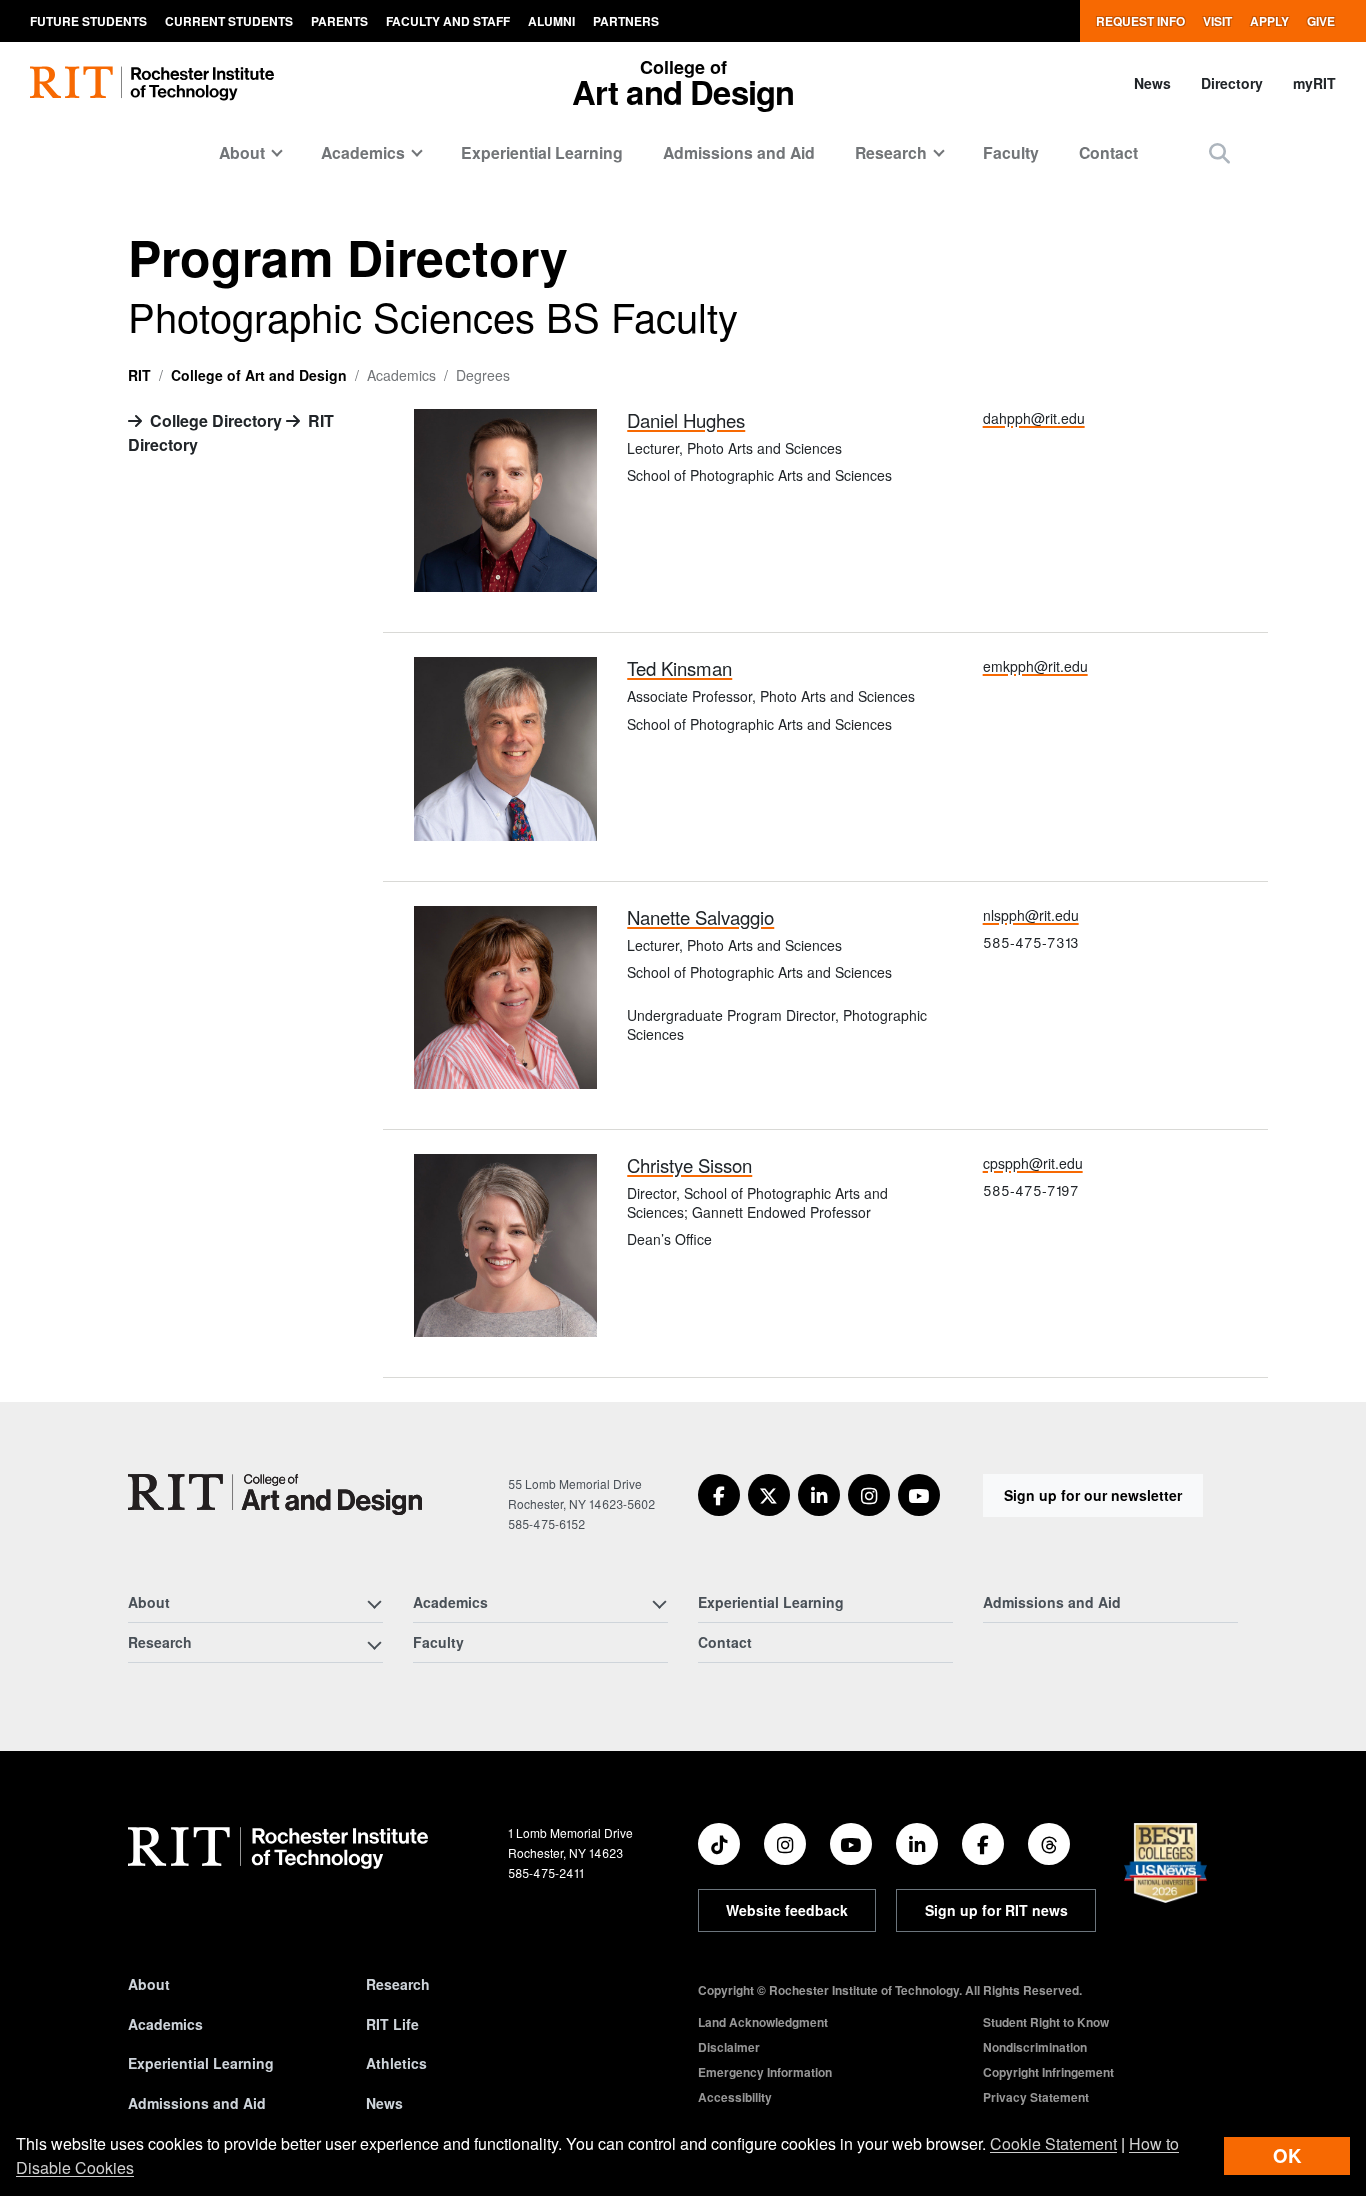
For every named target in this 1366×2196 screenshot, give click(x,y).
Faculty (1011, 152)
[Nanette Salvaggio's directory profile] (505, 994)
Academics (165, 2024)
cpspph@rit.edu (1033, 1163)
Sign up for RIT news (996, 1910)
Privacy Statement (1036, 2097)
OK (1287, 2155)
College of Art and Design (259, 375)
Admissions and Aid (739, 152)
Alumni (551, 21)
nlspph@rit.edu (1031, 915)
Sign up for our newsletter (1093, 1495)
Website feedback (787, 1910)
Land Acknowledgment (763, 2022)
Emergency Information (765, 2072)
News (1152, 83)
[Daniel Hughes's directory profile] (505, 498)
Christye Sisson (689, 1165)
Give (1321, 21)
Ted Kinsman (679, 668)
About (149, 1984)
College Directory (216, 420)
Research (398, 1984)
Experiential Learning (542, 152)
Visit (1217, 21)
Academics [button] (363, 152)
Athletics (396, 2063)
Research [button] (891, 152)
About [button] (242, 152)
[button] (1219, 152)
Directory (1232, 83)
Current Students (229, 21)
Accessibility (735, 2097)
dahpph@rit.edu (1034, 418)
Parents (339, 21)
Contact (1108, 152)
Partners (626, 21)
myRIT (1314, 83)
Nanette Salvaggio (700, 917)
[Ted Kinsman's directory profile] (505, 746)
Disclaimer (729, 2047)
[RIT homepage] (152, 83)
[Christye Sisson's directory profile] (505, 1243)
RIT (139, 375)
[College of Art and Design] (275, 1494)
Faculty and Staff (448, 21)
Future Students (88, 21)
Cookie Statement (1053, 2143)
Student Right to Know (1046, 2022)
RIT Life (392, 2024)
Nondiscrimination (1035, 2047)
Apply (1269, 21)
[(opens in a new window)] (719, 1495)
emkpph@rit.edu (1035, 666)
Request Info (1140, 21)
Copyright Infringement (1048, 2072)
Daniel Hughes (686, 420)
